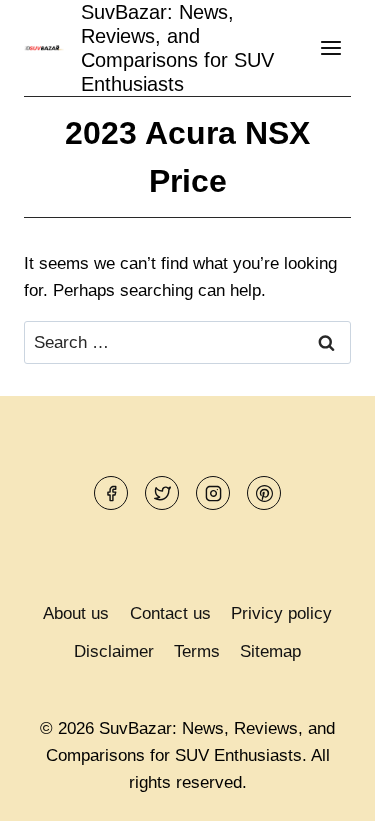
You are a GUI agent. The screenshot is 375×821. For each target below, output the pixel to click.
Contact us (170, 613)
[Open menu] (330, 47)
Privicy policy (281, 613)
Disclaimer (114, 651)
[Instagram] (213, 493)
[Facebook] (111, 493)
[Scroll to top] (324, 790)
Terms (197, 651)
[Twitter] (162, 493)
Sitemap (270, 651)
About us (76, 613)
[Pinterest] (264, 493)
